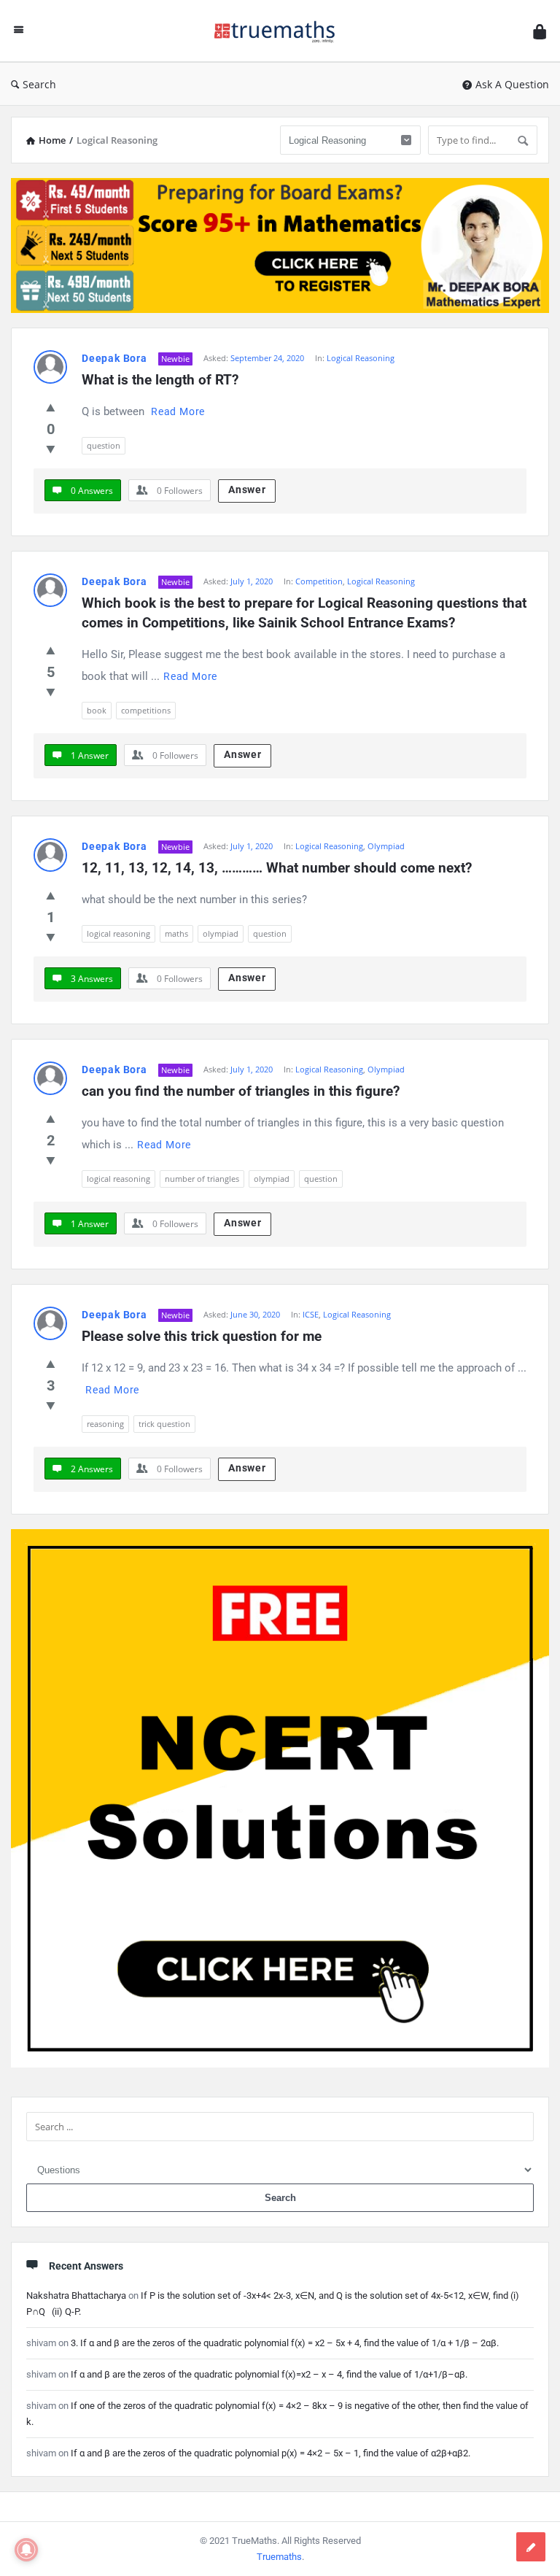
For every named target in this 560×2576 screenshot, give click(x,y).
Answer (247, 490)
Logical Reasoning (361, 358)
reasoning (105, 1424)
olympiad (221, 933)
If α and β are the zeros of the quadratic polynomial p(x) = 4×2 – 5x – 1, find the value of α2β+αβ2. (271, 2453)
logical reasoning (118, 933)
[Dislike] (51, 449)
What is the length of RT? (160, 380)
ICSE (311, 1314)
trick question (164, 1424)
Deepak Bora (114, 358)
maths (176, 933)
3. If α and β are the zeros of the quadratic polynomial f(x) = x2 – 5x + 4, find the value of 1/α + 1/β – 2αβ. (285, 2343)
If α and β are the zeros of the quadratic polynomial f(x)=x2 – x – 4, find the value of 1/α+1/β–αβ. (269, 2374)
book (97, 710)
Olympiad (386, 846)
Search (39, 84)
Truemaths (279, 2557)
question (104, 445)
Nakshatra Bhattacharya (76, 2295)
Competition (319, 581)
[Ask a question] (531, 2547)
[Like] (51, 407)
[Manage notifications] (26, 2550)
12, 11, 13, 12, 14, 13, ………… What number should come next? (277, 868)
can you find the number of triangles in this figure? (241, 1091)
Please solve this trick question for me (202, 1336)
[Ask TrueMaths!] (282, 31)
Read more (178, 411)
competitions (146, 710)
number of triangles (202, 1179)
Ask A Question (512, 84)
